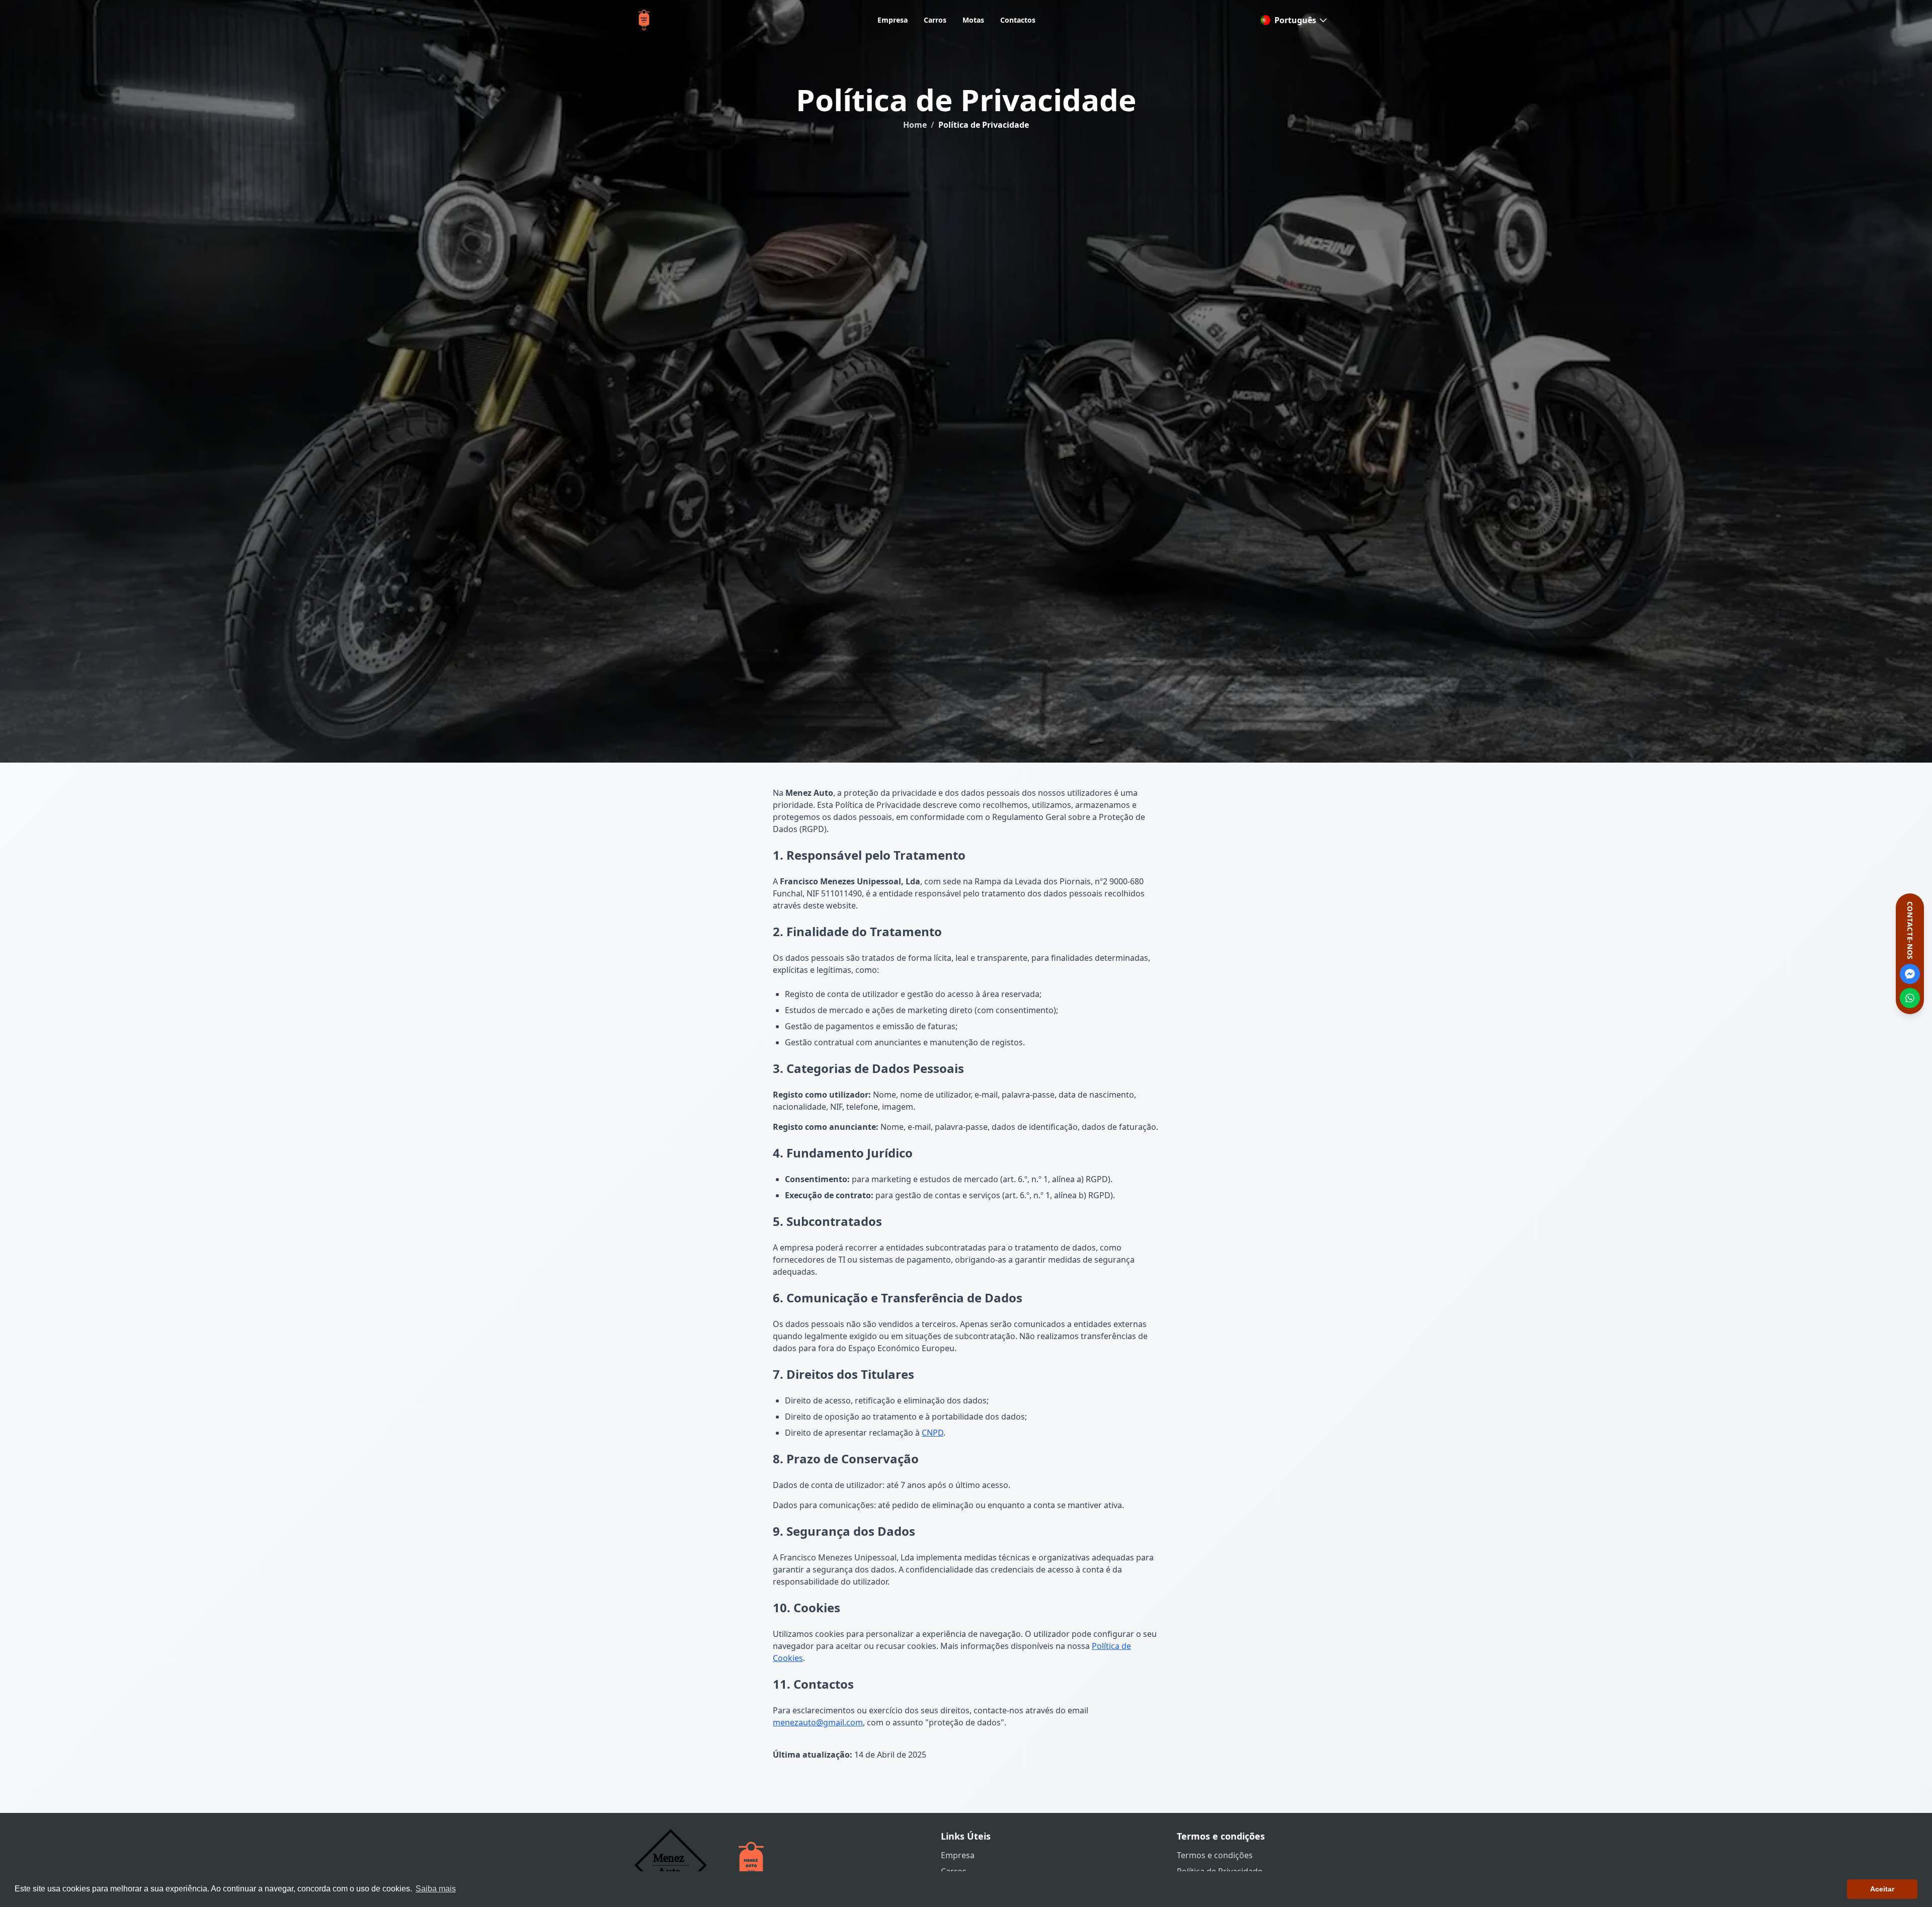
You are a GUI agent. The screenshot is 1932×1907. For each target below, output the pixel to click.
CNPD (933, 1433)
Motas (973, 20)
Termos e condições (1215, 1855)
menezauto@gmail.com (818, 1722)
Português (1295, 20)
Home (915, 125)
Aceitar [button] (1882, 1889)
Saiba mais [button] (436, 1889)
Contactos (1018, 20)
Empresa (893, 20)
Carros (935, 20)
